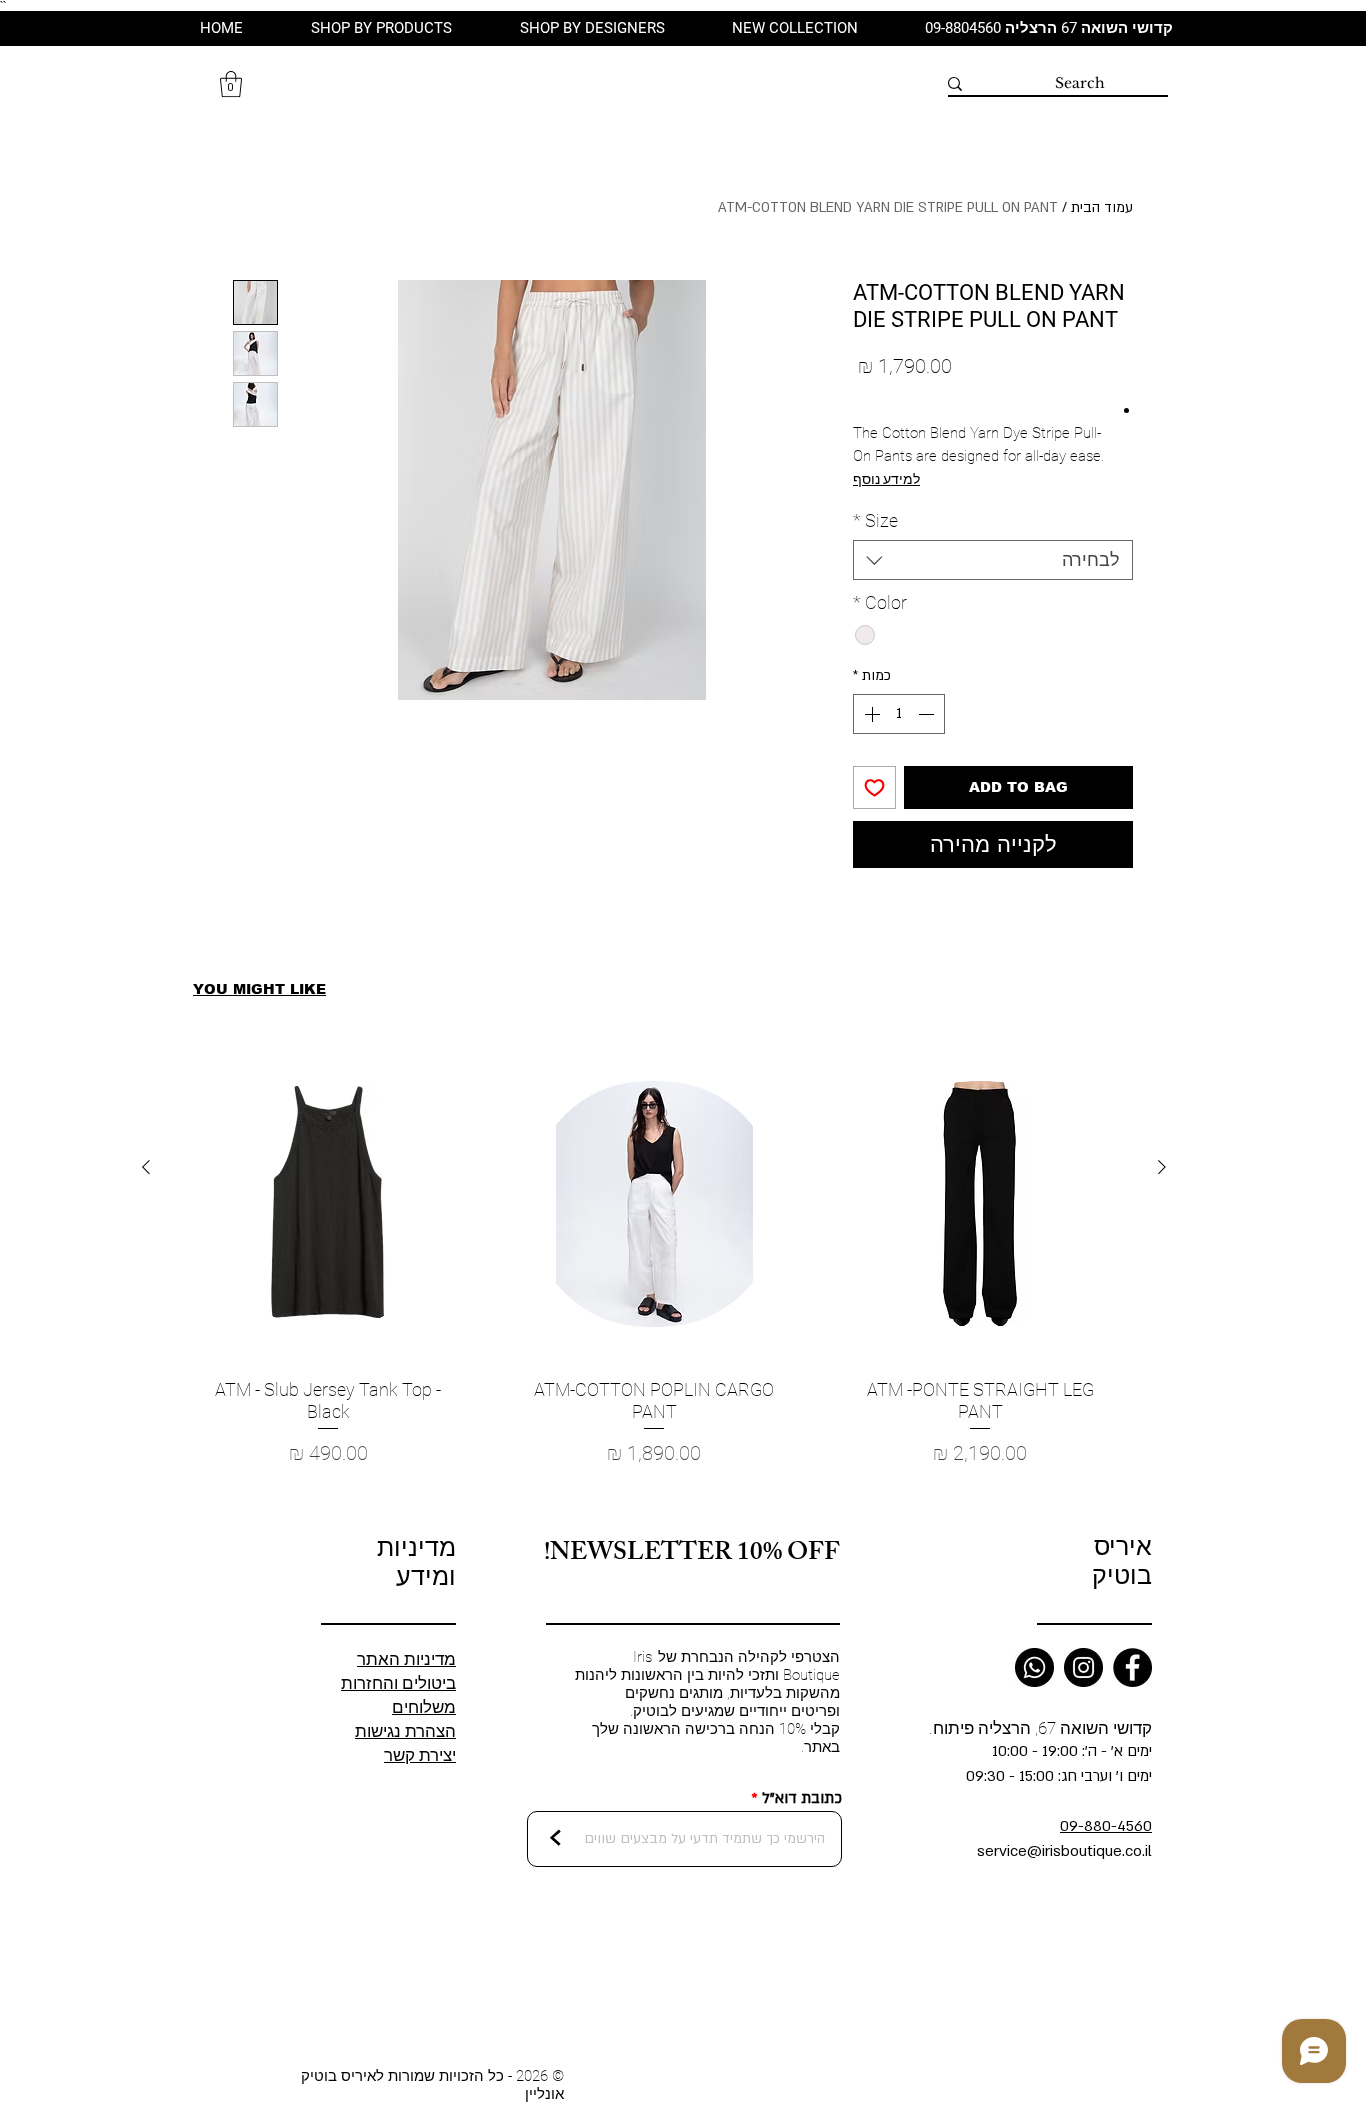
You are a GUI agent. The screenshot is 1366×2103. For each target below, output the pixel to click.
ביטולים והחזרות (398, 1683)
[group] (654, 1280)
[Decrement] (928, 714)
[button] (231, 84)
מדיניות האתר (406, 1659)
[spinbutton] (899, 714)
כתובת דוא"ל (802, 1798)
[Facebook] (1132, 1667)
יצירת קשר (420, 1755)
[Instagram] (1083, 1667)
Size (875, 520)
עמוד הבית (1102, 207)
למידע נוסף (886, 479)
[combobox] (993, 560)
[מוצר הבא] (146, 1167)
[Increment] (870, 714)
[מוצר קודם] (1162, 1167)
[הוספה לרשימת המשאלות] (874, 787)
